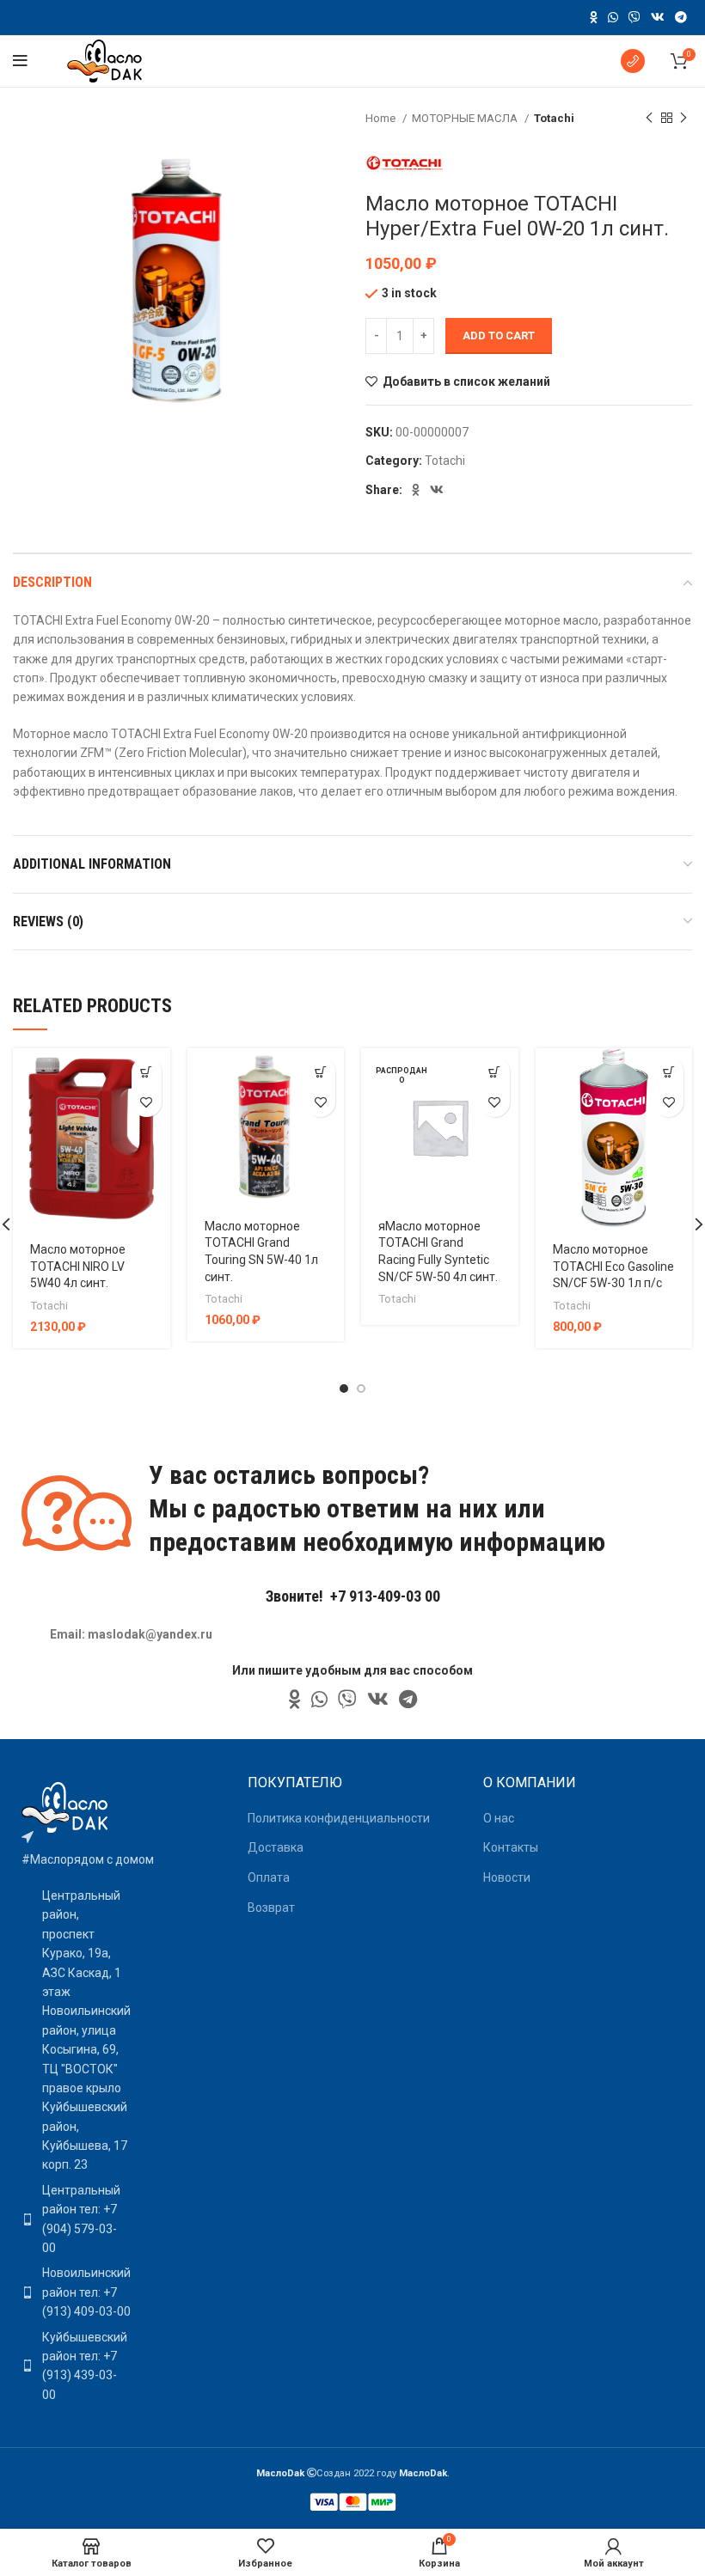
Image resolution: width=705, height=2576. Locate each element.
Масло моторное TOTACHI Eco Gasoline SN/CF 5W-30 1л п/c (613, 1266)
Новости (507, 1877)
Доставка (276, 1847)
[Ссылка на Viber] (634, 17)
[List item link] (72, 2219)
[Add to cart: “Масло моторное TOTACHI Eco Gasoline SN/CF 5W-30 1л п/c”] (668, 1072)
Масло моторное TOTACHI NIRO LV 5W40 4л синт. (78, 1266)
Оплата (269, 1877)
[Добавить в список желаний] (147, 1102)
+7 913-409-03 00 (385, 1596)
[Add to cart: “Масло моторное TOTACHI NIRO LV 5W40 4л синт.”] (147, 1072)
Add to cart (499, 336)
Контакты (511, 1847)
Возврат (271, 1908)
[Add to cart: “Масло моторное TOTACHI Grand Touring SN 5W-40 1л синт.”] (320, 1072)
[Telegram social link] (681, 17)
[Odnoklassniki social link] (594, 17)
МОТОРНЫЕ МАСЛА (466, 118)
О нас (499, 1818)
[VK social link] (658, 17)
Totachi (554, 118)
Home (382, 118)
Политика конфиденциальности (339, 1818)
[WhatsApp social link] (613, 17)
